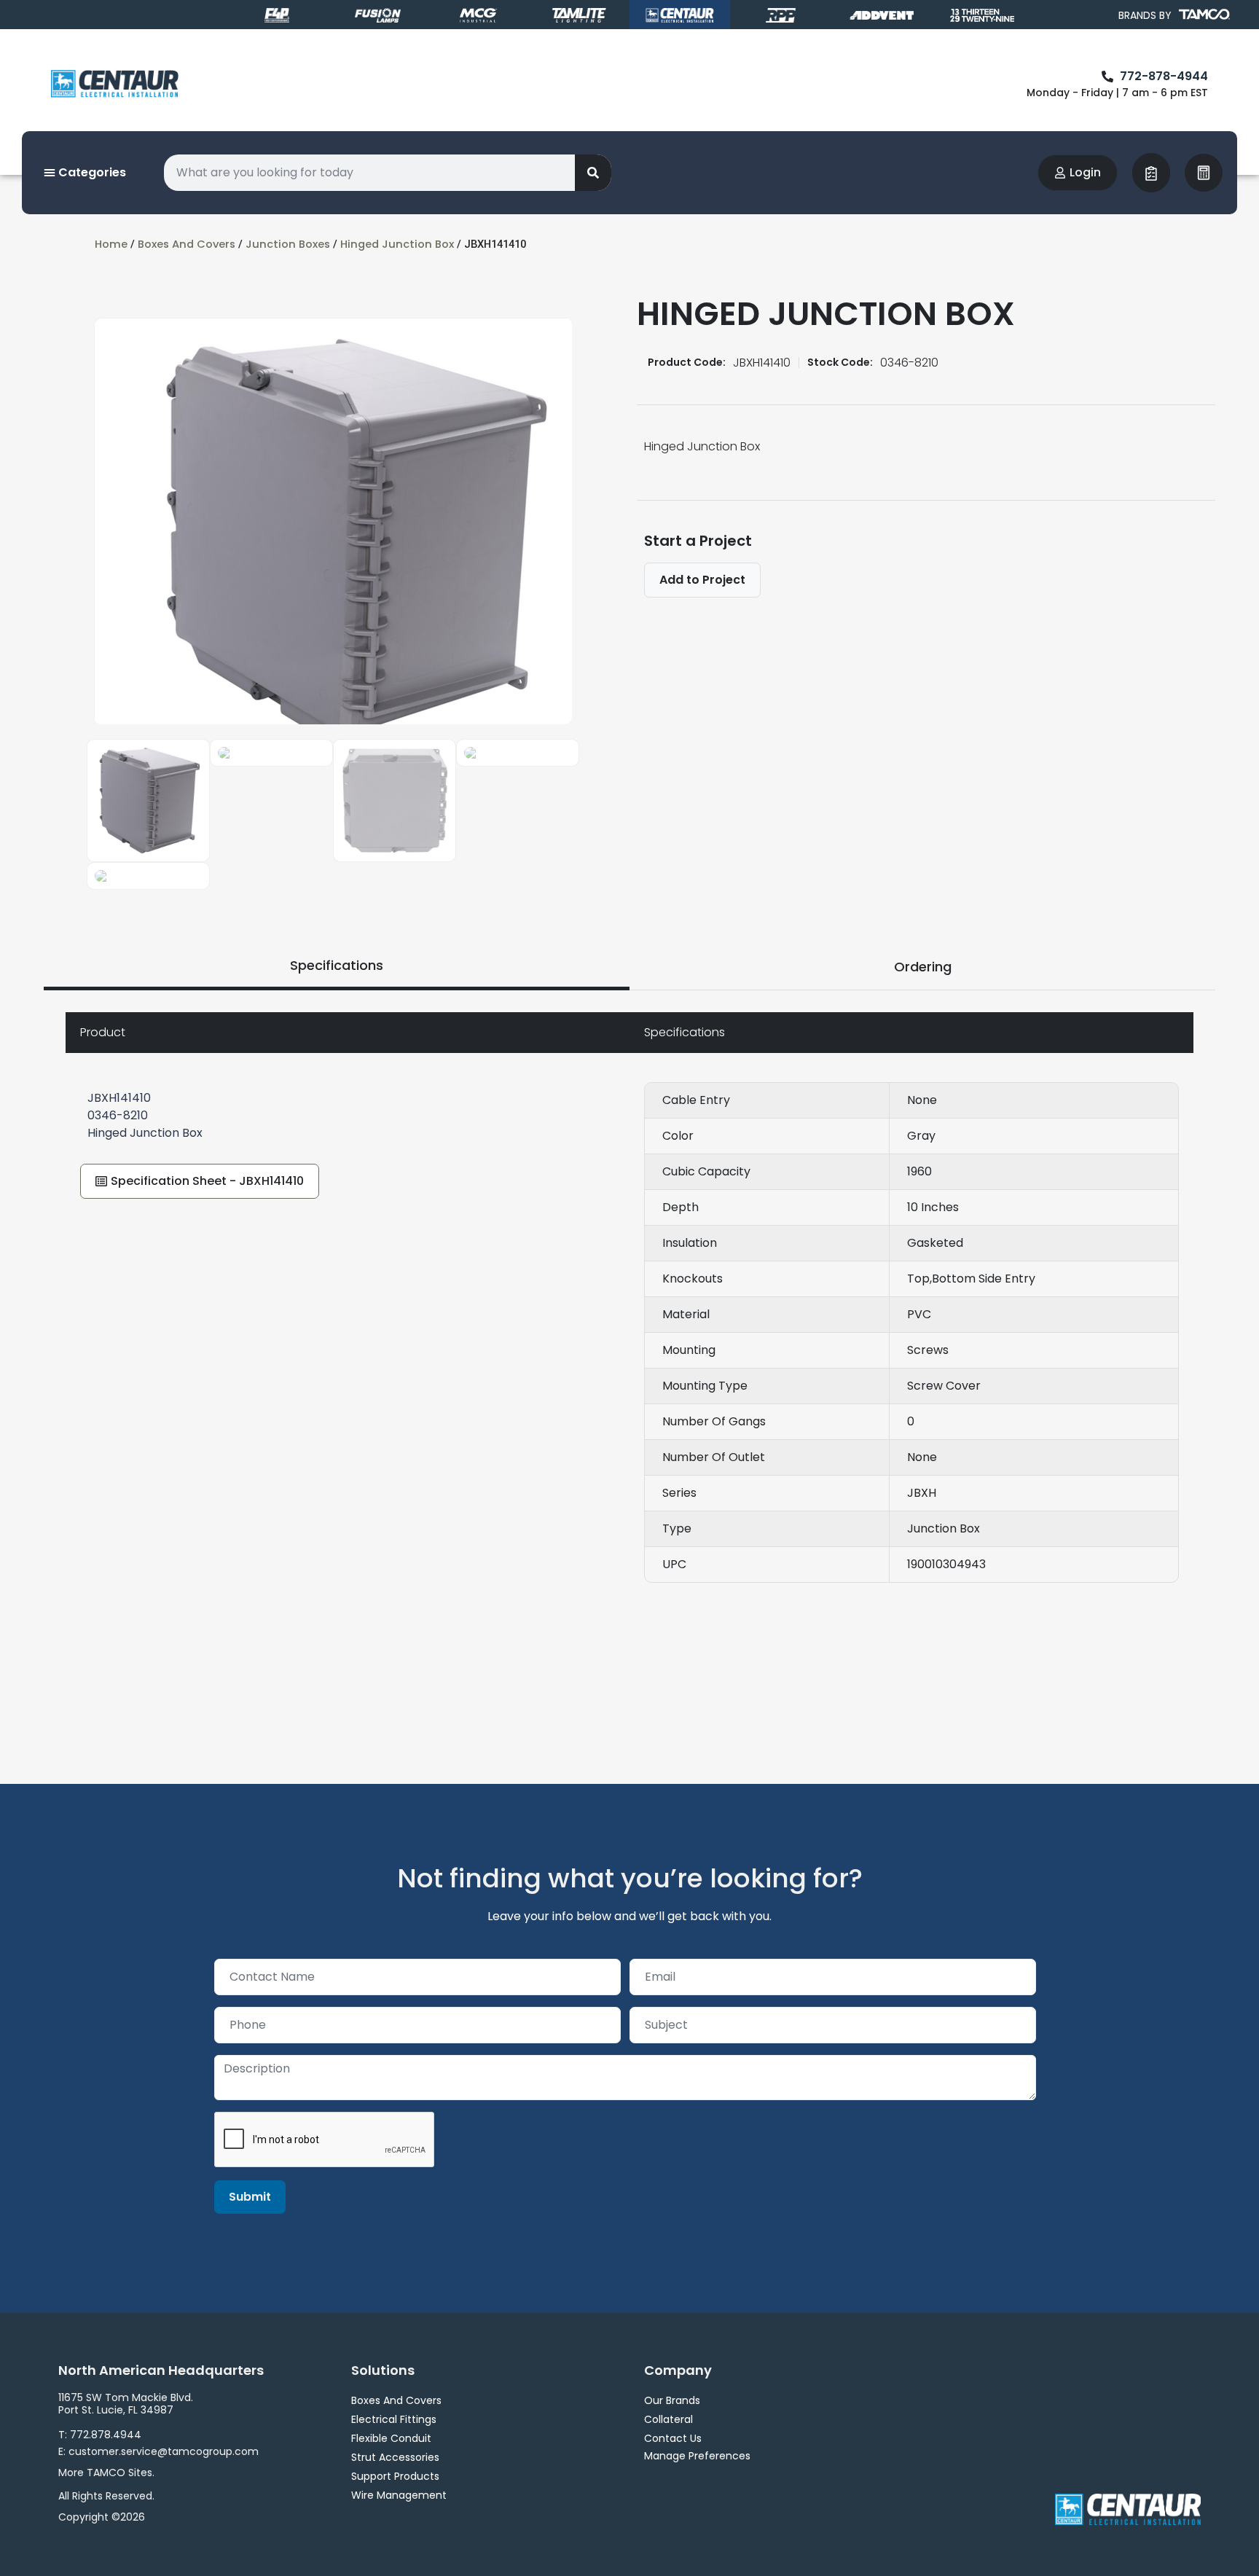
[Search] (593, 173)
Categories (91, 172)
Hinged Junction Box (397, 244)
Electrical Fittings (394, 2419)
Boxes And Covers (187, 244)
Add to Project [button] (702, 580)
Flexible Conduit (391, 2438)
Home (111, 244)
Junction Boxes (288, 244)
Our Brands (672, 2400)
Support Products (395, 2476)
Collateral (668, 2419)
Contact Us (673, 2438)
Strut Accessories (395, 2457)
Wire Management (399, 2495)
